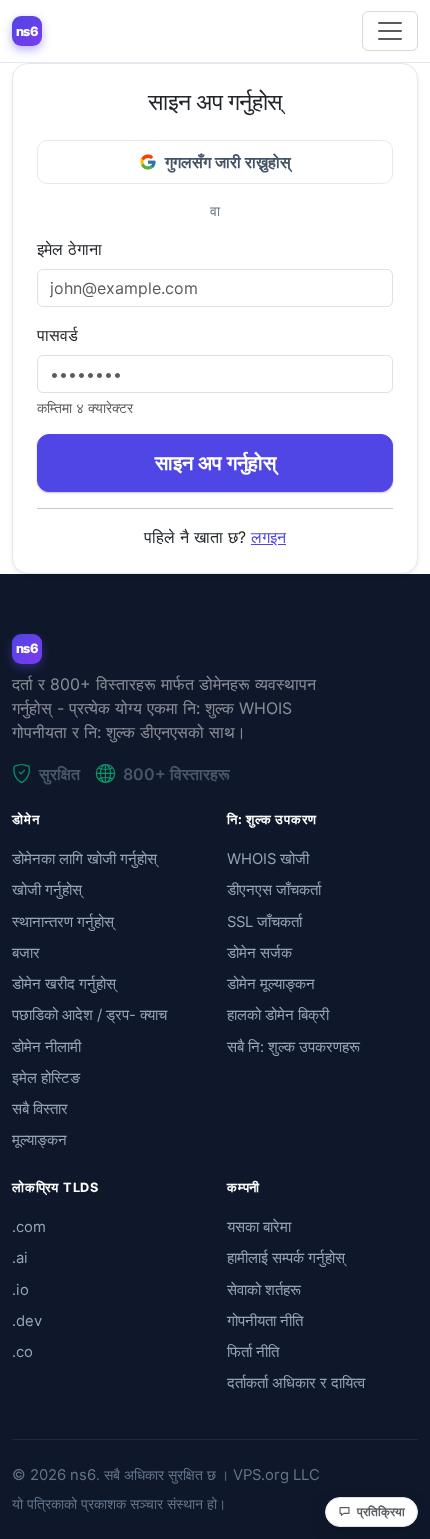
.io (20, 1290)
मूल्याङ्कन (39, 1140)
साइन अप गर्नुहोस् (215, 463)
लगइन (268, 537)
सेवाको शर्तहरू (264, 1290)
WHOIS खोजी (268, 859)
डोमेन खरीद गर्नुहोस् (64, 984)
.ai (20, 1258)
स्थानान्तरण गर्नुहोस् (63, 922)
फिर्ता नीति (253, 1352)
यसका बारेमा (259, 1227)
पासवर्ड (57, 335)
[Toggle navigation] (390, 31)
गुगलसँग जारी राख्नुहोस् (228, 162)
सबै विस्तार (40, 1109)
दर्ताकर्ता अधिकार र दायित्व (296, 1383)
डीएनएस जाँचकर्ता (274, 890)
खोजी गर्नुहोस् (47, 890)
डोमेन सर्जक (259, 953)
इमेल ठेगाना (69, 249)
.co (22, 1352)
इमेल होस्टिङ (46, 1078)
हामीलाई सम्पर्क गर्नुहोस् (286, 1258)
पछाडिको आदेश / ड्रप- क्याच (89, 1015)
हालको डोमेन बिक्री (278, 1015)
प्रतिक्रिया (381, 1511)
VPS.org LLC (276, 1475)
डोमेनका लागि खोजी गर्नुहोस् (84, 859)
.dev (27, 1321)
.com (29, 1227)
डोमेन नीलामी (46, 1047)
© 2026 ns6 (54, 1475)
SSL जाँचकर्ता (264, 922)
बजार (26, 953)
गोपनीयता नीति (265, 1321)
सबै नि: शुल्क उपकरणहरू (293, 1047)
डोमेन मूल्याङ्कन (271, 984)
